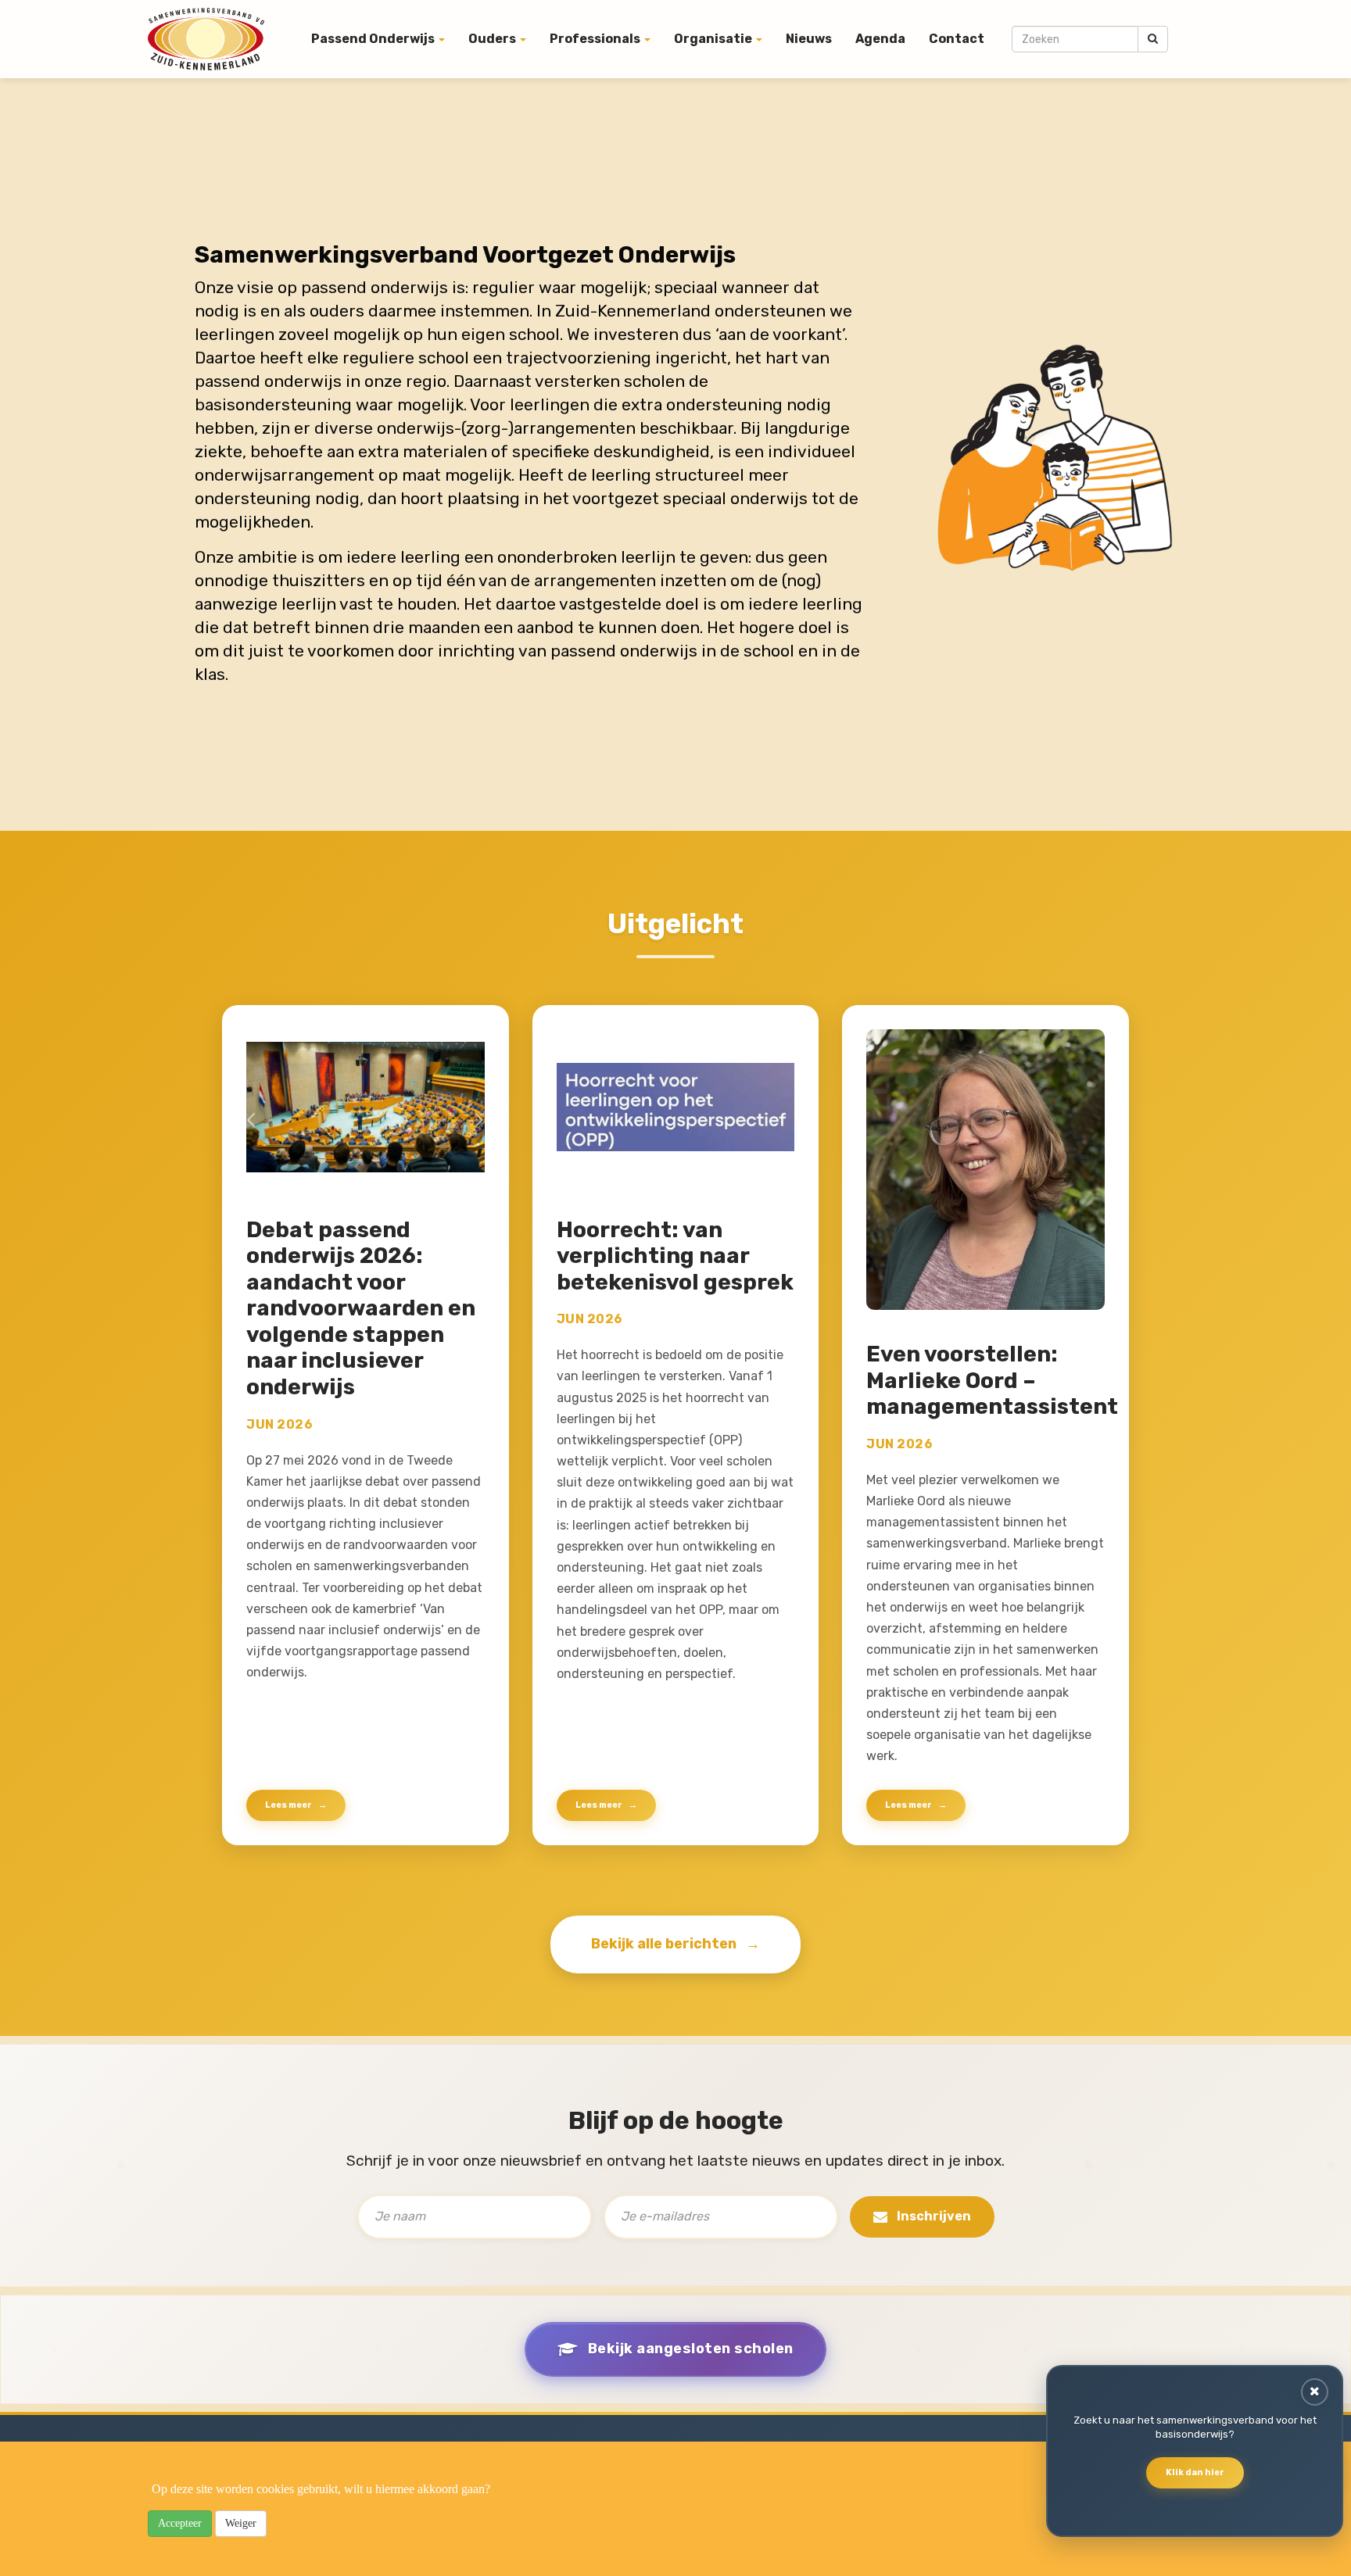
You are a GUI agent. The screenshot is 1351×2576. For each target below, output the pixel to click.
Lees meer (288, 1805)
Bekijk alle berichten (664, 1944)
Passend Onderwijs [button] (374, 39)
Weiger (241, 2523)
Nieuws (809, 39)
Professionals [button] (596, 39)
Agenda (880, 39)
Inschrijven (934, 2216)
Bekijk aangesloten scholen (691, 2349)
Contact (957, 39)
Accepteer (180, 2523)
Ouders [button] (493, 39)
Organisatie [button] (714, 39)
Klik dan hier (1195, 2472)
